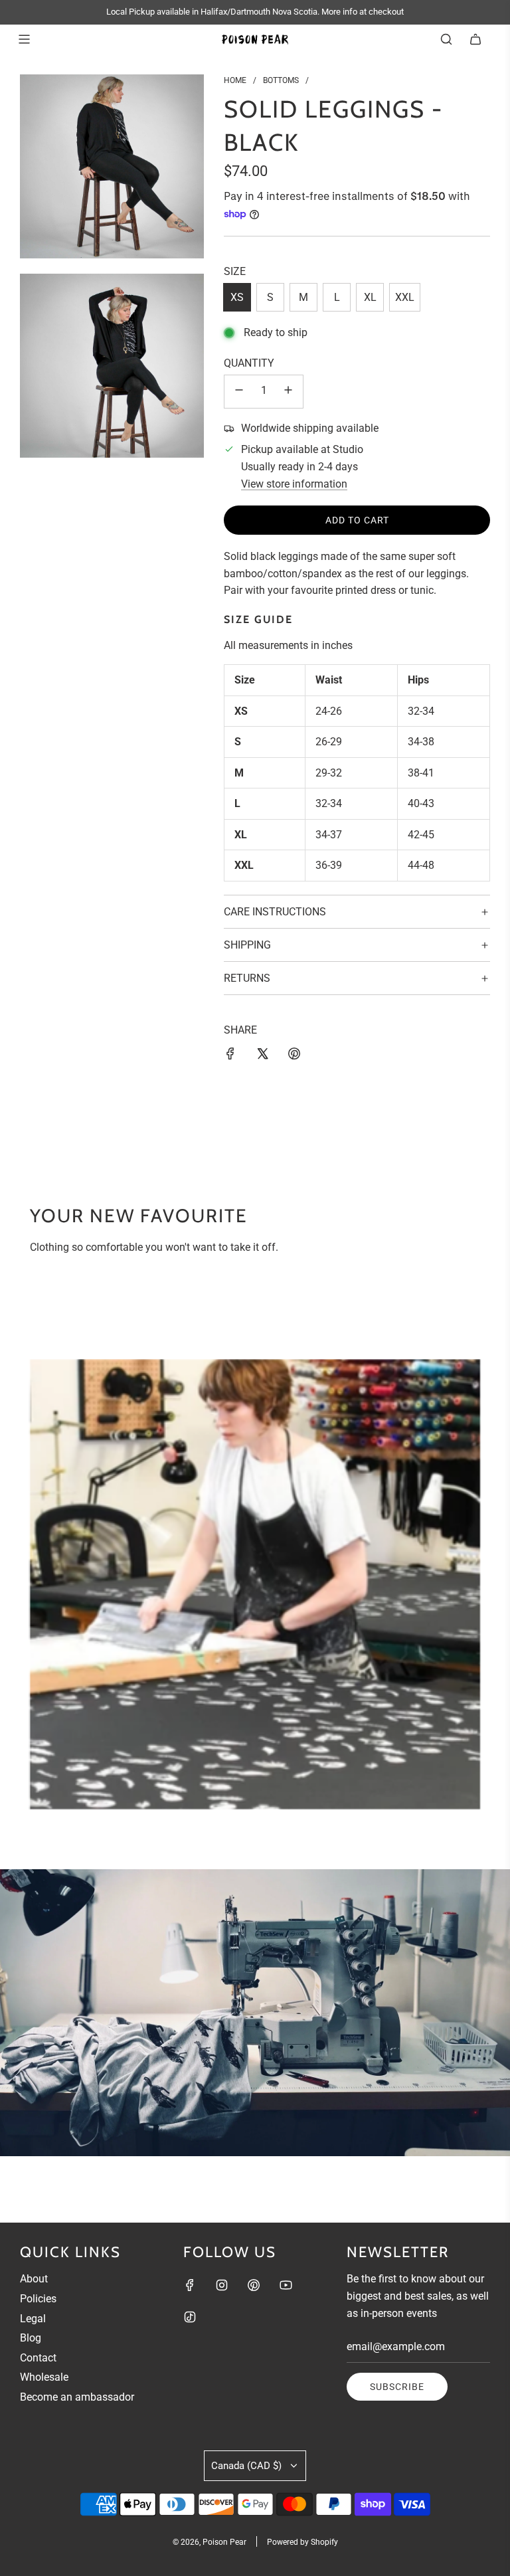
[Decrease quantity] (239, 392)
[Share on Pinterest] (294, 1056)
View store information (294, 484)
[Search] (446, 39)
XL (370, 297)
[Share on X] (262, 1056)
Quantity (249, 363)
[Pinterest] (254, 2285)
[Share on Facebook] (230, 1056)
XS (237, 297)
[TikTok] (190, 2317)
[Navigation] (24, 39)
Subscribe (397, 2387)
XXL (405, 297)
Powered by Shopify (302, 2542)
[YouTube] (286, 2285)
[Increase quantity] (288, 392)
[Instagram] (222, 2285)
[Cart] (475, 39)
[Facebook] (190, 2285)
